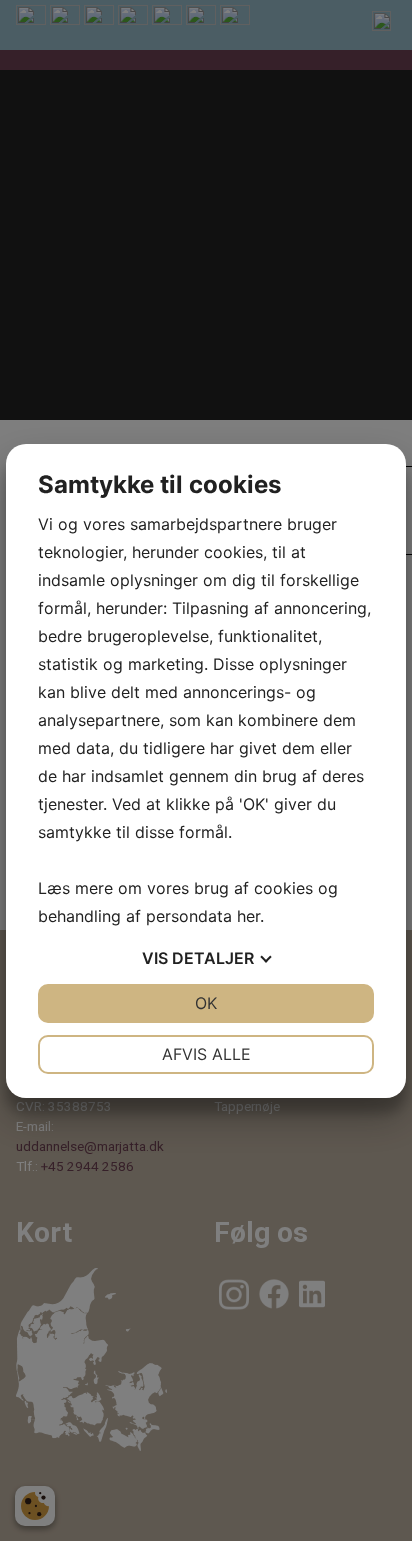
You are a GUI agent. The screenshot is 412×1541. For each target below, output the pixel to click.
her (248, 916)
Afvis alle (206, 1054)
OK (206, 1003)
